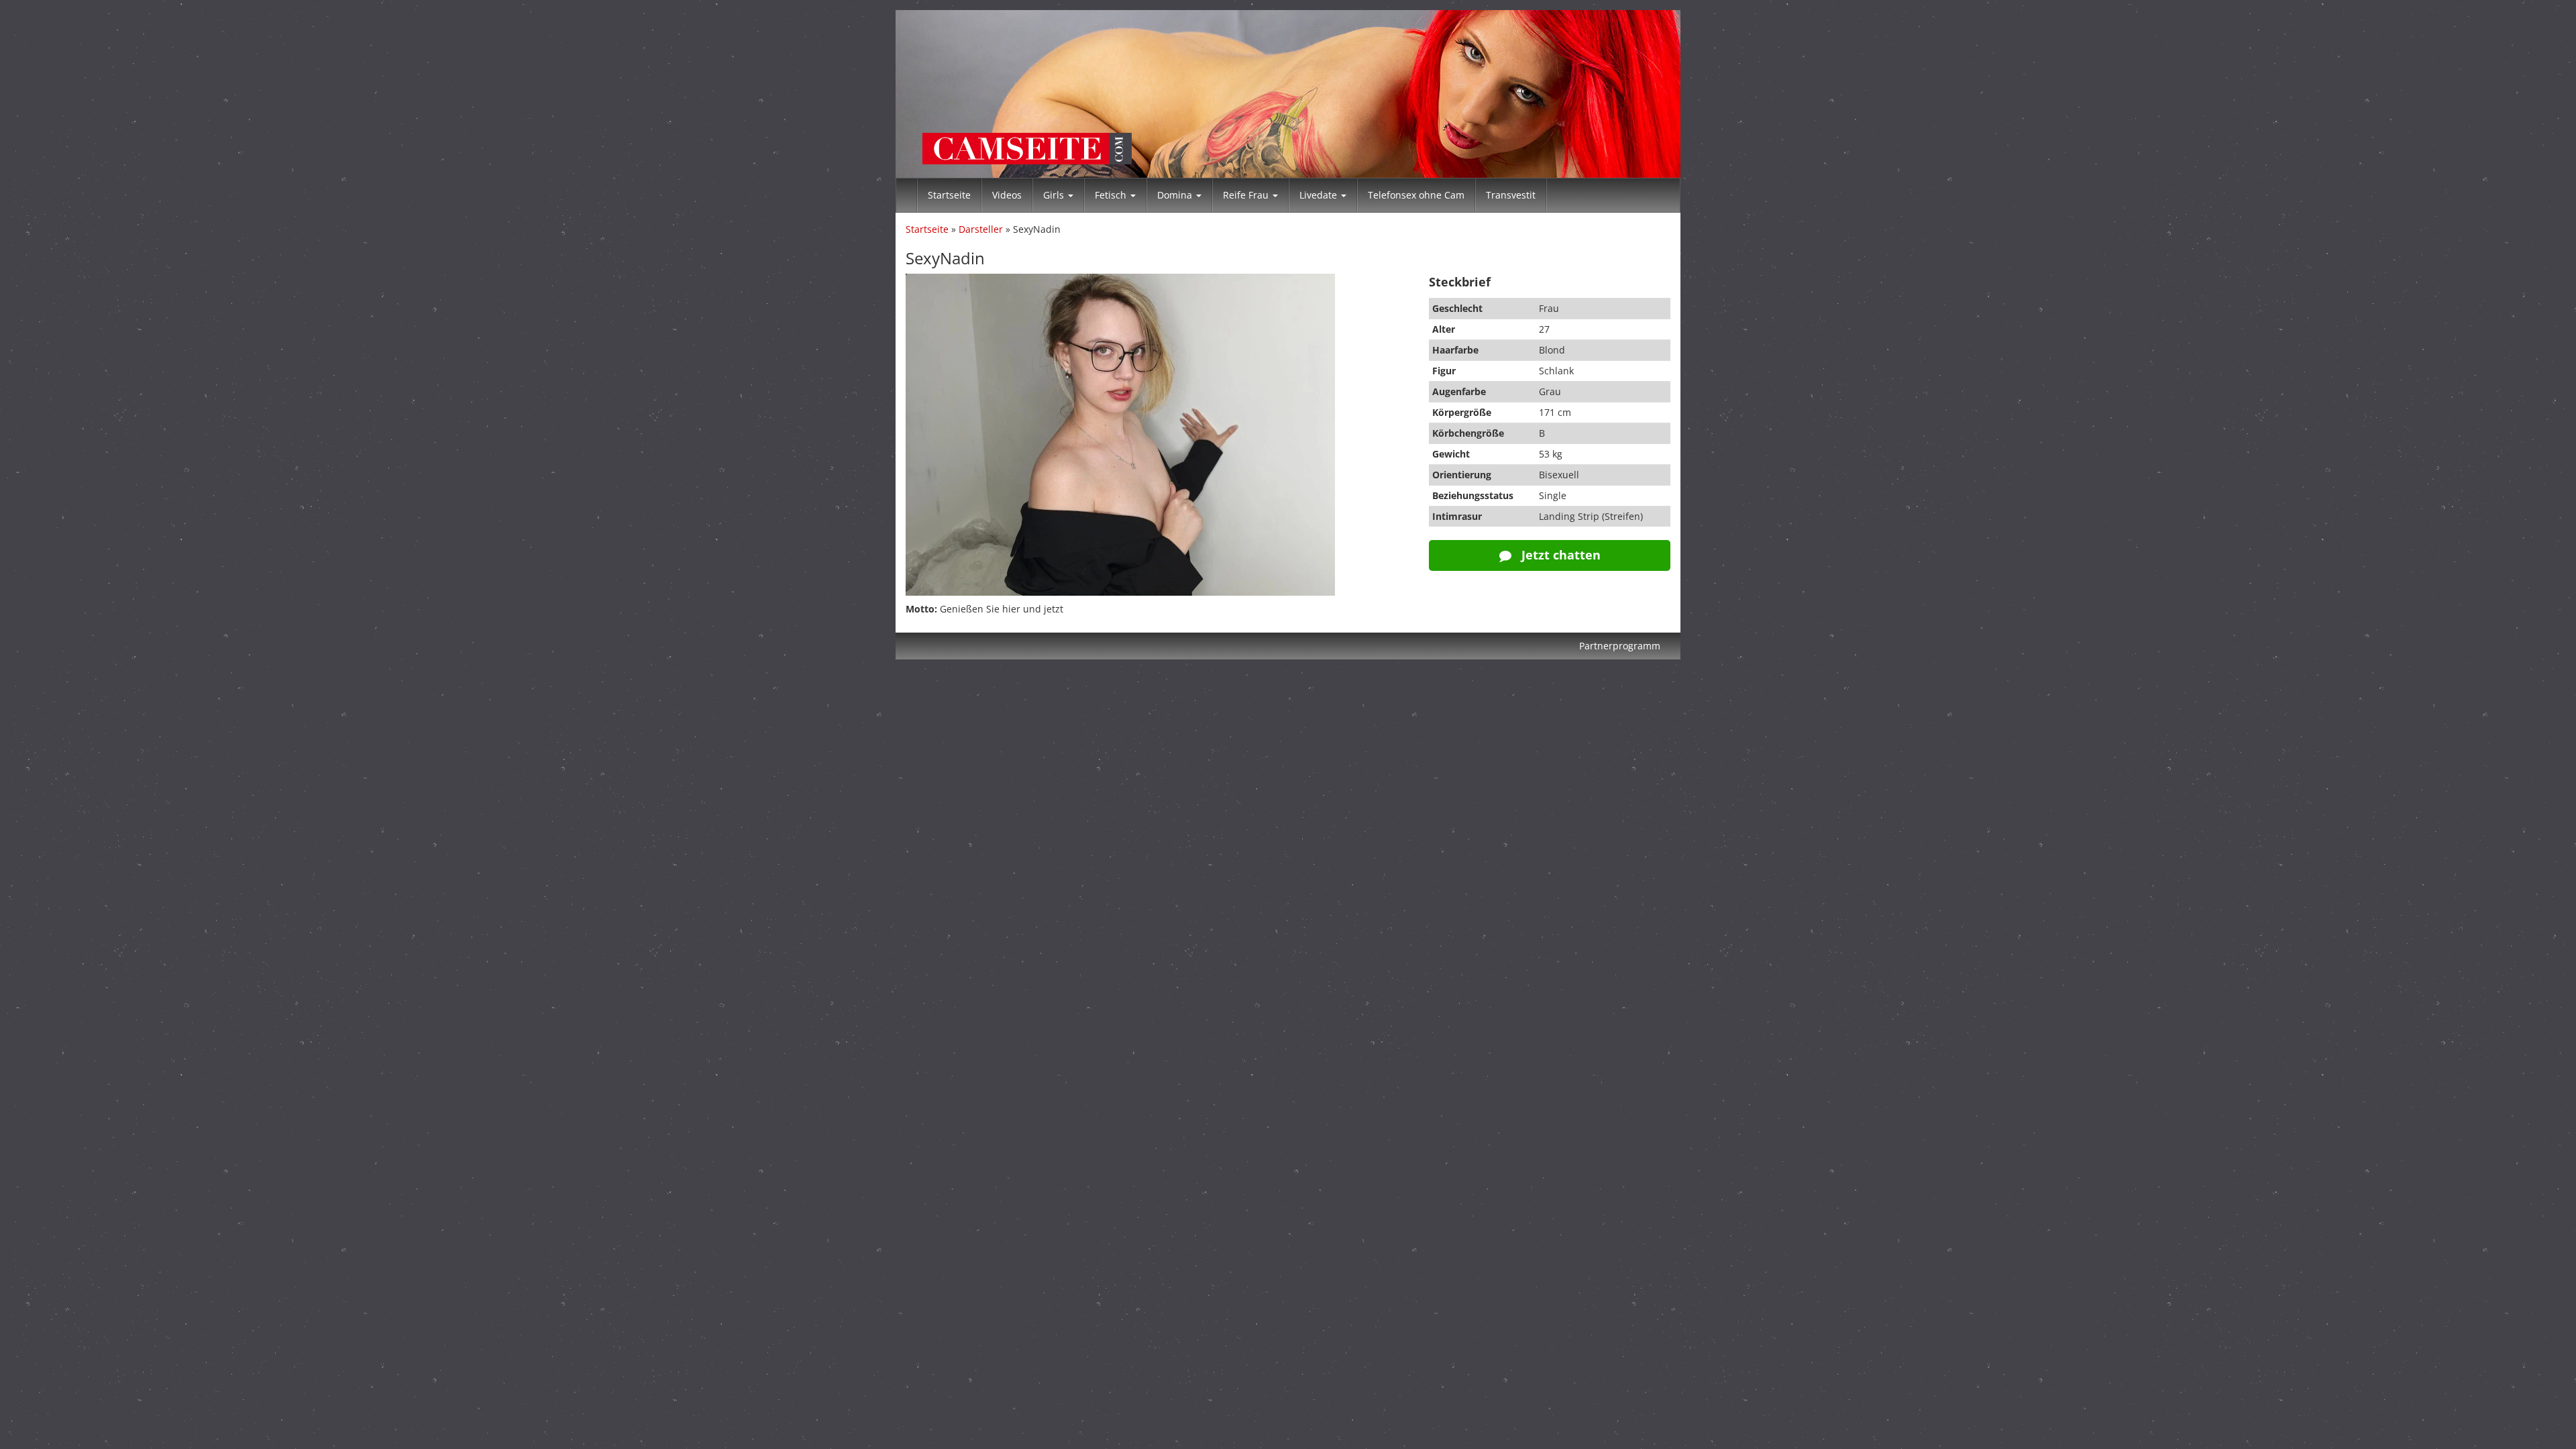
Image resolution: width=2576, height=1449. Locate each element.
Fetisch (1112, 195)
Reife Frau (1247, 195)
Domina (1176, 195)
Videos (1007, 195)
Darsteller (981, 229)
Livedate (1320, 195)
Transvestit (1511, 195)
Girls (1055, 195)
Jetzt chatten (1559, 555)
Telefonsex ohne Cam (1416, 195)
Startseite (949, 195)
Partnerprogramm (1620, 646)
